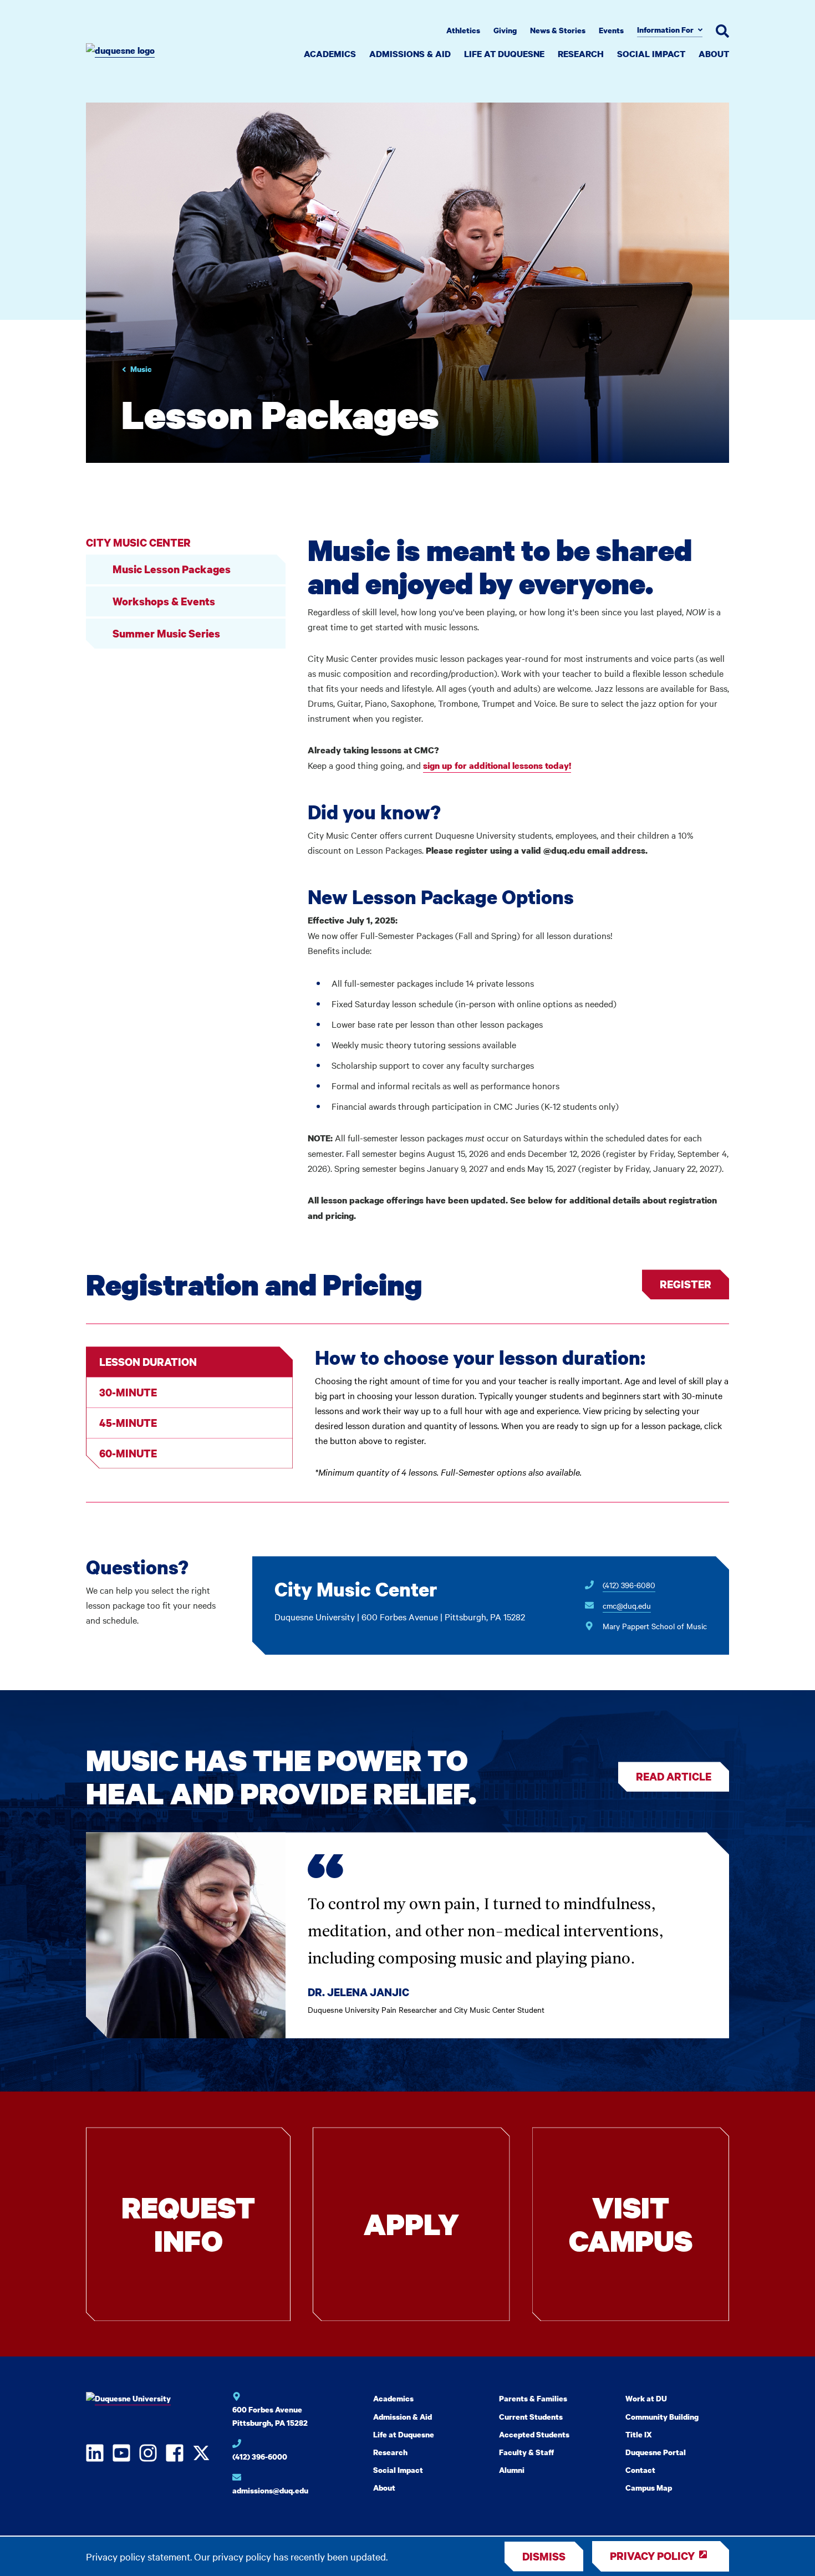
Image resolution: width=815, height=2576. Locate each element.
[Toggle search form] (722, 31)
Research (581, 54)
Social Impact (651, 54)
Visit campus (631, 2224)
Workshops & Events (164, 601)
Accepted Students (534, 2434)
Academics (330, 54)
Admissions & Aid (410, 54)
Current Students (531, 2417)
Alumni (512, 2470)
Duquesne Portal (656, 2452)
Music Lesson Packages (172, 569)
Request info (188, 2224)
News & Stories (558, 30)
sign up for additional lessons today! (497, 766)
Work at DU (646, 2398)
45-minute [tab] (128, 1423)
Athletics (463, 30)
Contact (640, 2470)
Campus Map (649, 2488)
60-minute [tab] (128, 1453)
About (714, 54)
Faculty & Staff (526, 2452)
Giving (505, 30)
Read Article (674, 1776)
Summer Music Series (166, 633)
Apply (411, 2224)
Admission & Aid (403, 2417)
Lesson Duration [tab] (148, 1362)
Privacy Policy (652, 2556)
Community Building (662, 2417)
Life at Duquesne (504, 54)
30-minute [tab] (128, 1392)
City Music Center (138, 542)
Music (141, 369)
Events (611, 30)
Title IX (639, 2434)
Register (686, 1284)
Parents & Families (533, 2398)
